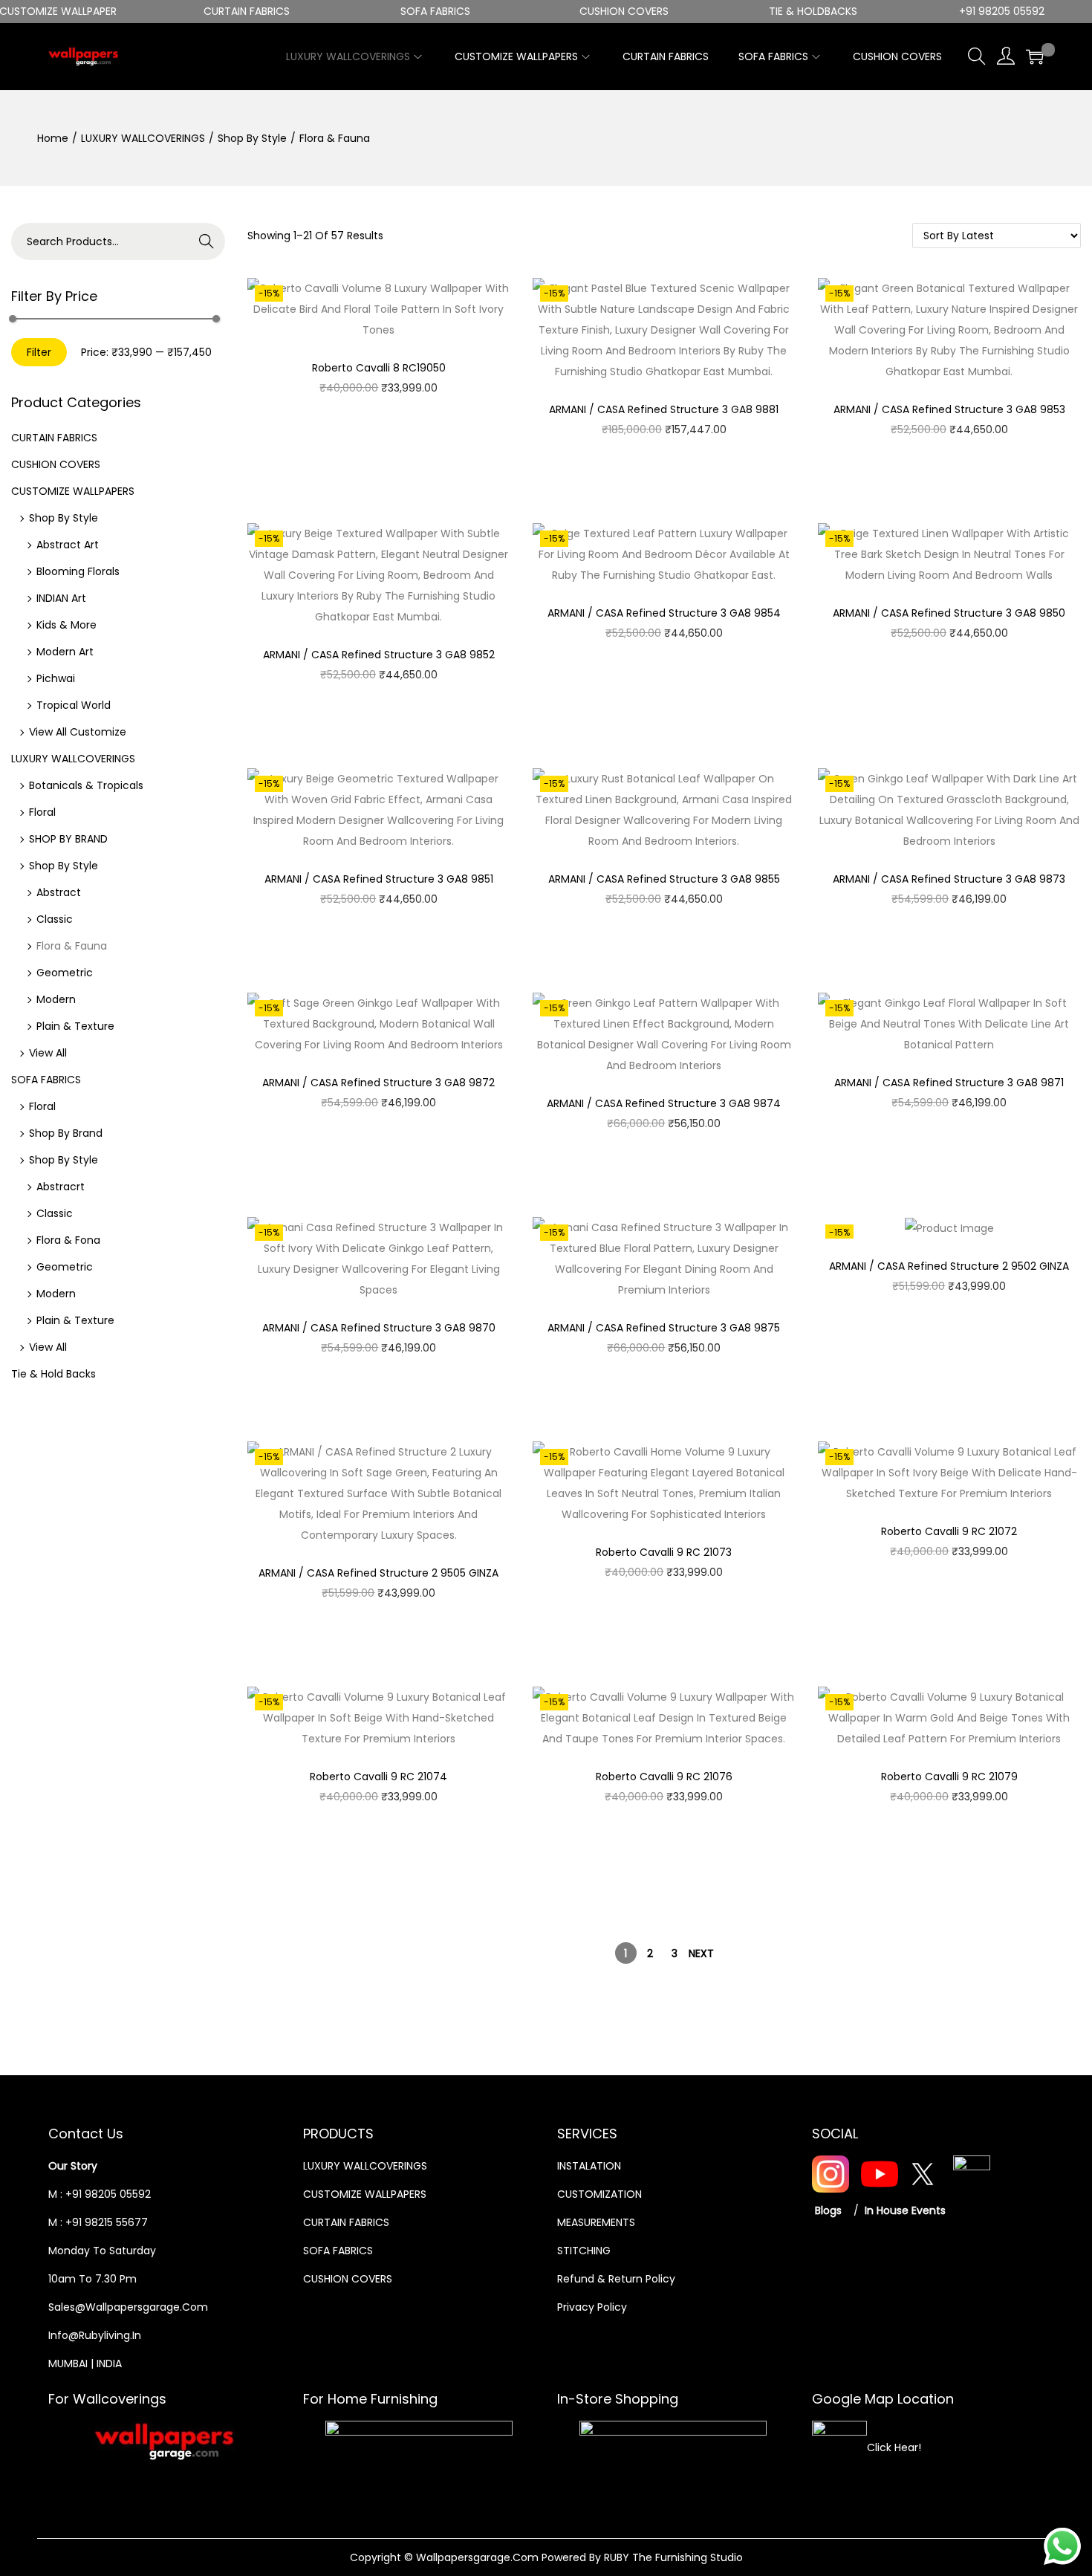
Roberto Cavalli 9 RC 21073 (664, 1552)
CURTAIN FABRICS (54, 438)
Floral (42, 812)
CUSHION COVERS (56, 464)
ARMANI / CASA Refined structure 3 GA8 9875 (664, 1328)
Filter (39, 352)
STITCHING (584, 2251)
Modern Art (65, 652)
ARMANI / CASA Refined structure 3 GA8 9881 (664, 409)
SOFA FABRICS (46, 1080)
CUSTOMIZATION (599, 2194)
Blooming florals (78, 571)
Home (53, 138)
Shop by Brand (66, 1133)
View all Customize (78, 732)
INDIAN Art (61, 598)
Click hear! (894, 2447)
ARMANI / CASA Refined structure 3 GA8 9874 (664, 1103)
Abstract (59, 892)
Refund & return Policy (616, 2279)
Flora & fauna (72, 946)
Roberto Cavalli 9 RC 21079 (949, 1777)
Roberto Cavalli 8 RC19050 (379, 368)
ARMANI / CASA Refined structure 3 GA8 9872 (378, 1083)
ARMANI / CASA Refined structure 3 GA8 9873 (949, 879)
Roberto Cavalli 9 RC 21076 (664, 1777)
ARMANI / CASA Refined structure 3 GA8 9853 (949, 409)
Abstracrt (61, 1187)
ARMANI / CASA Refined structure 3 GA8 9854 (664, 613)
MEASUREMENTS (596, 2222)
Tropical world (74, 705)
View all (48, 1053)
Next (701, 1953)
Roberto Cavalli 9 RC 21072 (949, 1531)
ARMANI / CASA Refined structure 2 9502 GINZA (949, 1266)
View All (48, 1347)
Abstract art (68, 545)
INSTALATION (589, 2166)
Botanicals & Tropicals (86, 785)
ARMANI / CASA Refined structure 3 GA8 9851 (379, 879)
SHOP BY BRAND (68, 839)
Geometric (65, 973)
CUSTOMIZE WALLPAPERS (73, 491)
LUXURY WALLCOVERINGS (143, 138)
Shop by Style (252, 138)
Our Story (73, 2166)
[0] (1035, 56)
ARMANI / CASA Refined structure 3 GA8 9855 (664, 879)
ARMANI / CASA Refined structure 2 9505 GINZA (378, 1573)
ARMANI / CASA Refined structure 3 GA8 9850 (949, 613)
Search (207, 241)
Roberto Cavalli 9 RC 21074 (378, 1777)
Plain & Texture (75, 1026)
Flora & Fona (68, 1240)
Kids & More (66, 625)
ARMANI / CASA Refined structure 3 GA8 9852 (379, 655)
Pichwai (56, 678)
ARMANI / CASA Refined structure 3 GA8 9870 (379, 1328)
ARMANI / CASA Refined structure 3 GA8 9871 (949, 1083)
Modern (56, 999)
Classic (55, 919)
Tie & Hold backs (53, 1374)
